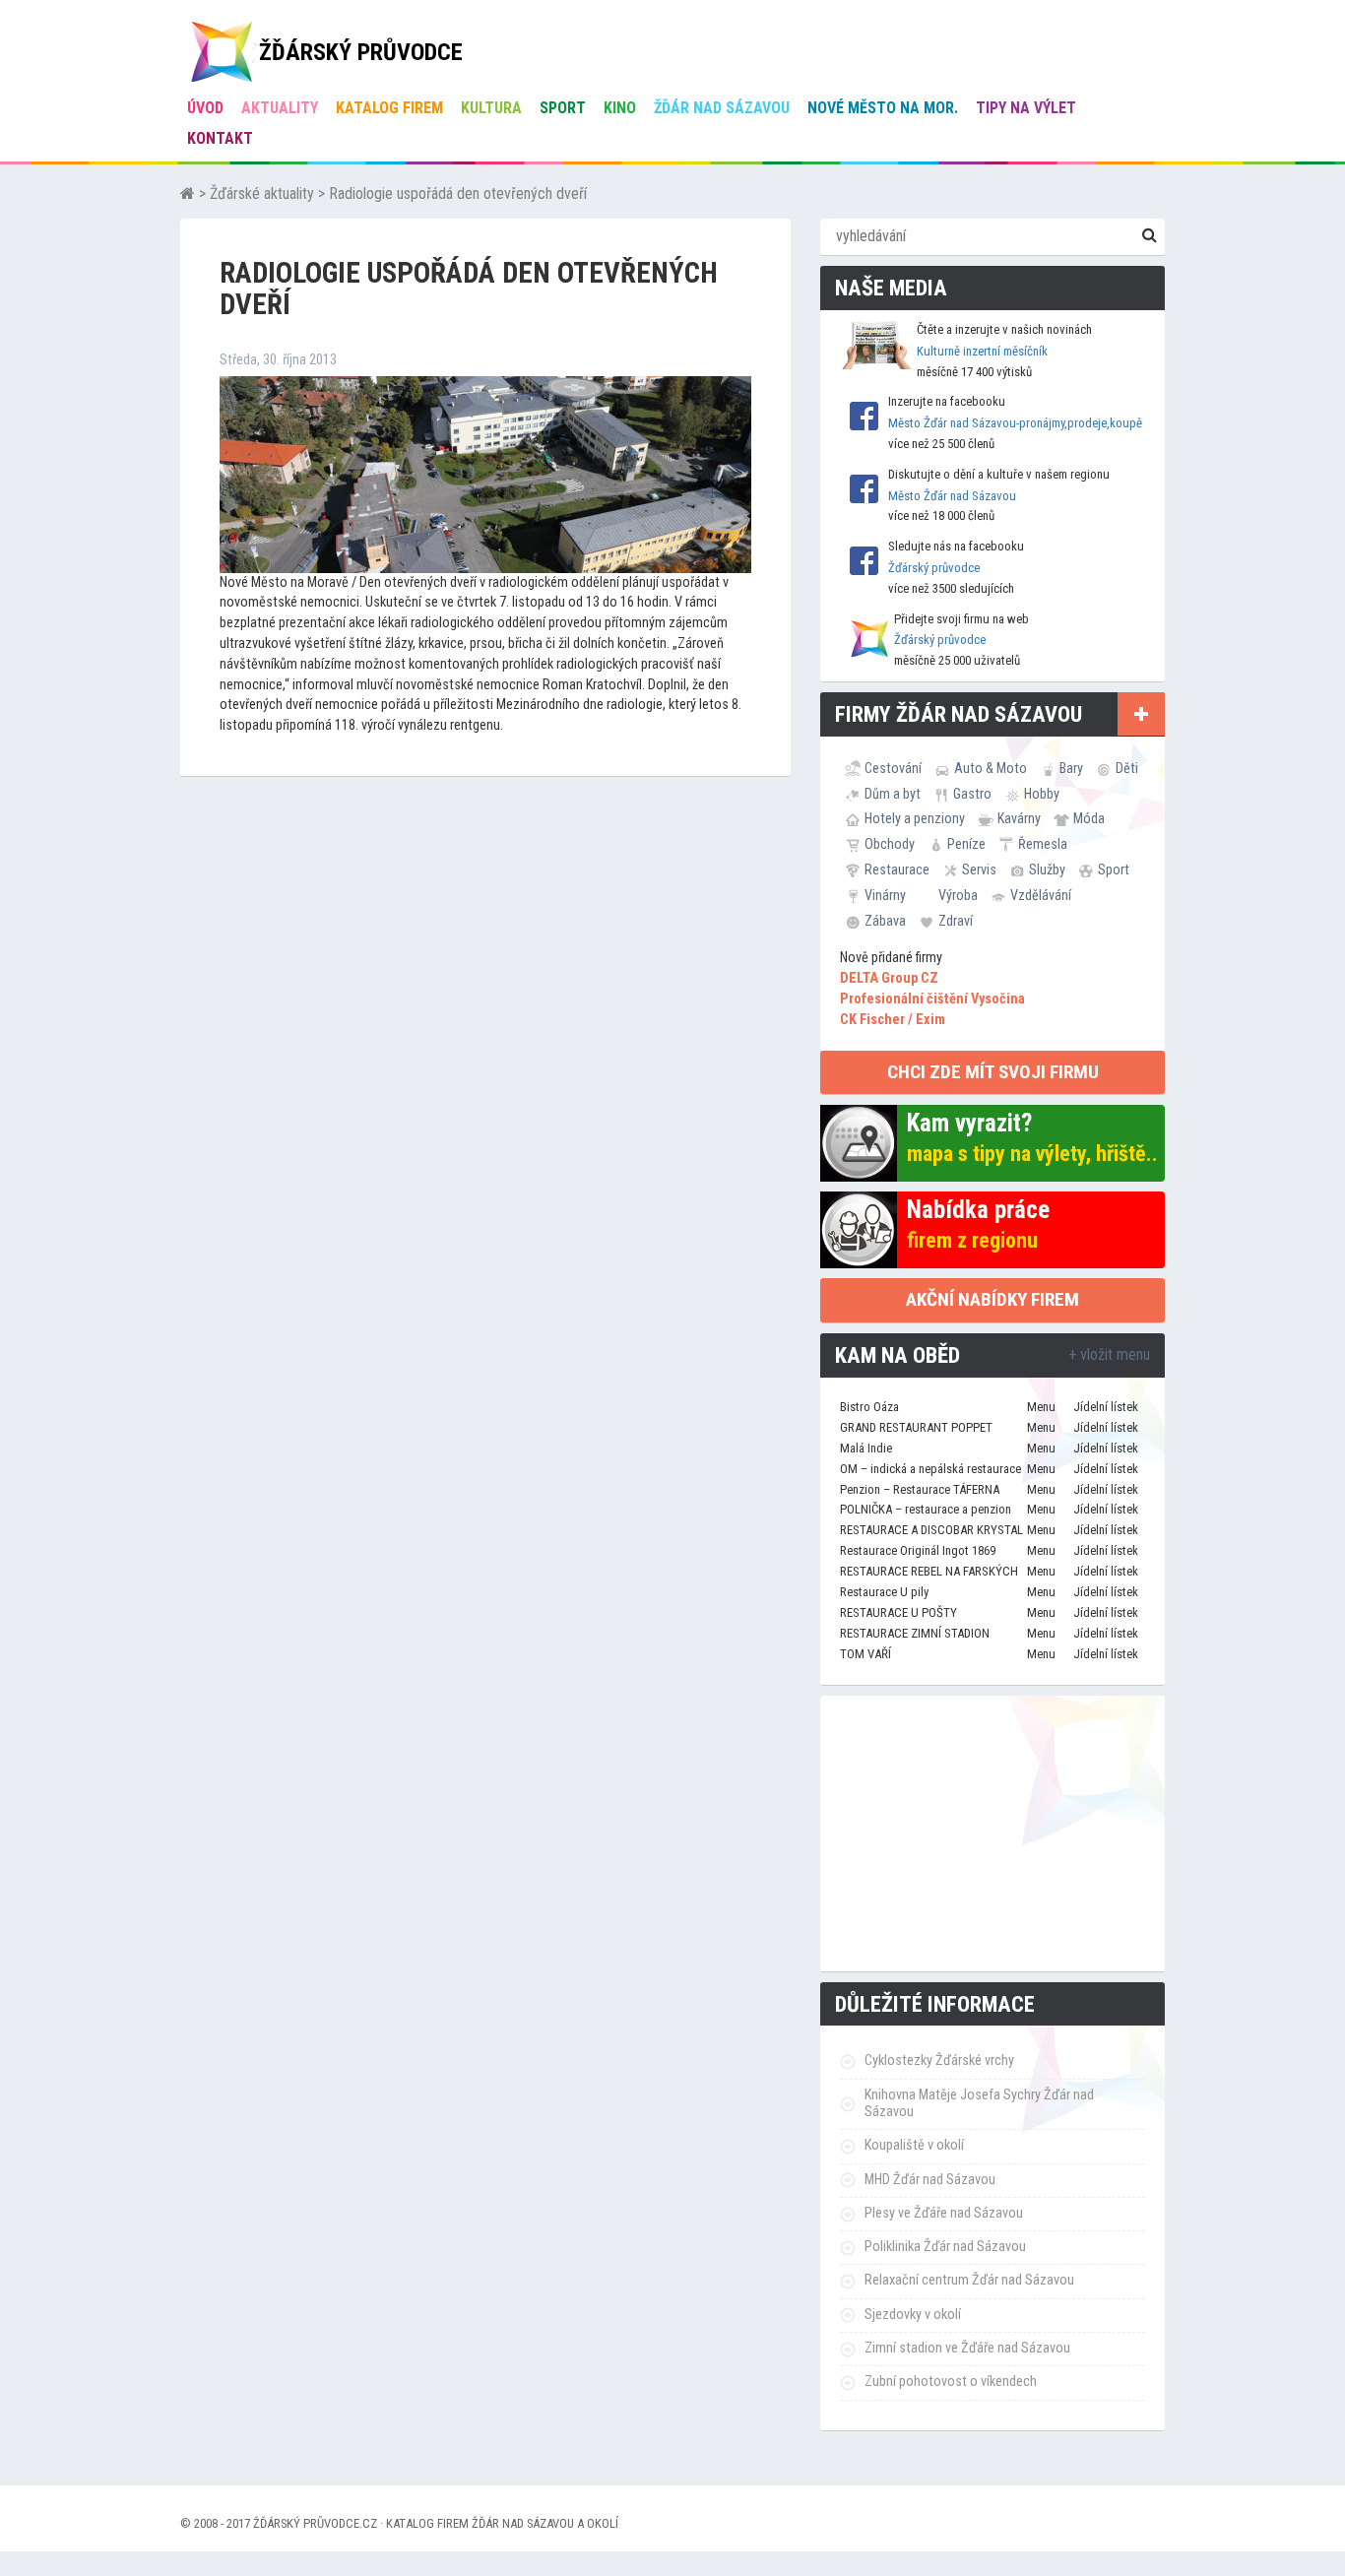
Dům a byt (893, 794)
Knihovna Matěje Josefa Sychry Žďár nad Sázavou (979, 2103)
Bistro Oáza (869, 1407)
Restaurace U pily (884, 1592)
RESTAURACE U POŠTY (898, 1612)
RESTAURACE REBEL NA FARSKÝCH (929, 1571)
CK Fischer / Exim (893, 1020)
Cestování (893, 768)
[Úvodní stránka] (188, 193)
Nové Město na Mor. (883, 108)
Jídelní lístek (1106, 1407)
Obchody (890, 844)
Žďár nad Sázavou (722, 108)
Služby (1047, 869)
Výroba (958, 895)
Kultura (491, 108)
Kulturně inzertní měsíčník (982, 351)
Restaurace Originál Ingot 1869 (918, 1550)
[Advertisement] (993, 1834)
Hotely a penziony (915, 818)
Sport (563, 108)
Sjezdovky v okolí (913, 2315)
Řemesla (1043, 844)
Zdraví (956, 921)
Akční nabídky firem (993, 1299)
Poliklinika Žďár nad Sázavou (945, 2247)
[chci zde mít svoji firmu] (1141, 714)
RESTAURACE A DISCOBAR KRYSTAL (931, 1530)
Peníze (966, 844)
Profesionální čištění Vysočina (932, 999)
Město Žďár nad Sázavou (952, 496)
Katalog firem (389, 108)
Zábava (885, 921)
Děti (1127, 768)
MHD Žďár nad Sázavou (930, 2180)
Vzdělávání (1041, 895)
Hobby (1042, 794)
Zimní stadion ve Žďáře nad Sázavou (967, 2348)
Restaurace (897, 869)
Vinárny (885, 895)
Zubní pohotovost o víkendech (951, 2382)
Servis (979, 869)
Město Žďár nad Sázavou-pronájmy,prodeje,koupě (1015, 423)
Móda (1089, 818)
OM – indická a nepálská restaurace (930, 1469)
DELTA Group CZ (889, 978)
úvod (205, 108)
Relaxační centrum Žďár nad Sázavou (969, 2280)
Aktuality (280, 108)
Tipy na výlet (1026, 108)
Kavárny (1019, 818)
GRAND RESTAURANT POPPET (916, 1427)
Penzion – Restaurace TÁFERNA (920, 1489)
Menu (1041, 1407)
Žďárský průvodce (934, 568)
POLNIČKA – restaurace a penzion (926, 1509)
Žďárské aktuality (262, 193)
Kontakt (220, 138)
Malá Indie (866, 1448)
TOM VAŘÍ (865, 1654)
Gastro (972, 794)
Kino (620, 108)
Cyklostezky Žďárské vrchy (939, 2061)
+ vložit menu (1109, 1354)
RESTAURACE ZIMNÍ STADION (915, 1633)
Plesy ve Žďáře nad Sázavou (944, 2213)
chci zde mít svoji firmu (993, 1072)
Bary (1071, 768)
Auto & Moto (991, 768)
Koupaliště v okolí (914, 2145)
